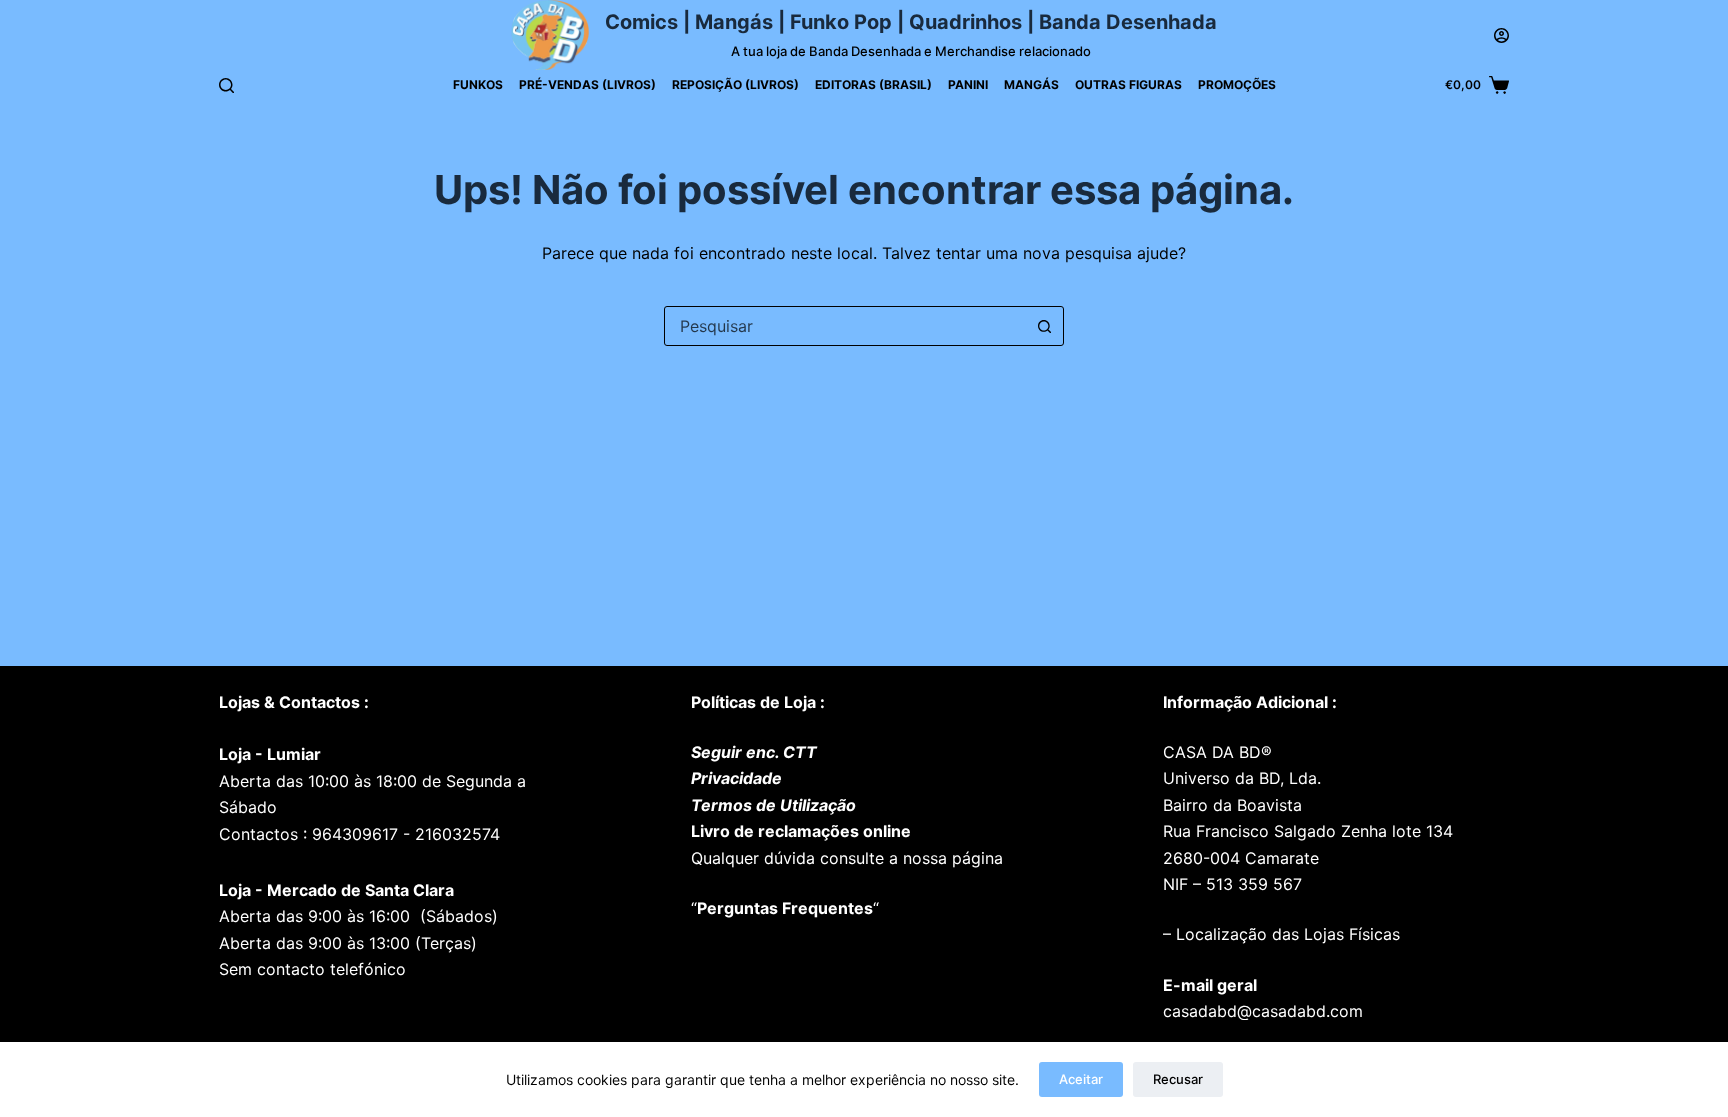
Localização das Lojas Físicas (1285, 934)
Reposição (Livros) (735, 84)
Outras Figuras (1128, 84)
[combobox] (845, 326)
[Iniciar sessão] (1501, 35)
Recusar (1178, 1079)
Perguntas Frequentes (785, 908)
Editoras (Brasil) (873, 84)
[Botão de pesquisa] (1044, 326)
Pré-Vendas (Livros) (587, 84)
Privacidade (736, 778)
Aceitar (1081, 1079)
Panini (968, 84)
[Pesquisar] (226, 85)
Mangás (1031, 84)
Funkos (478, 84)
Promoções (1237, 84)
